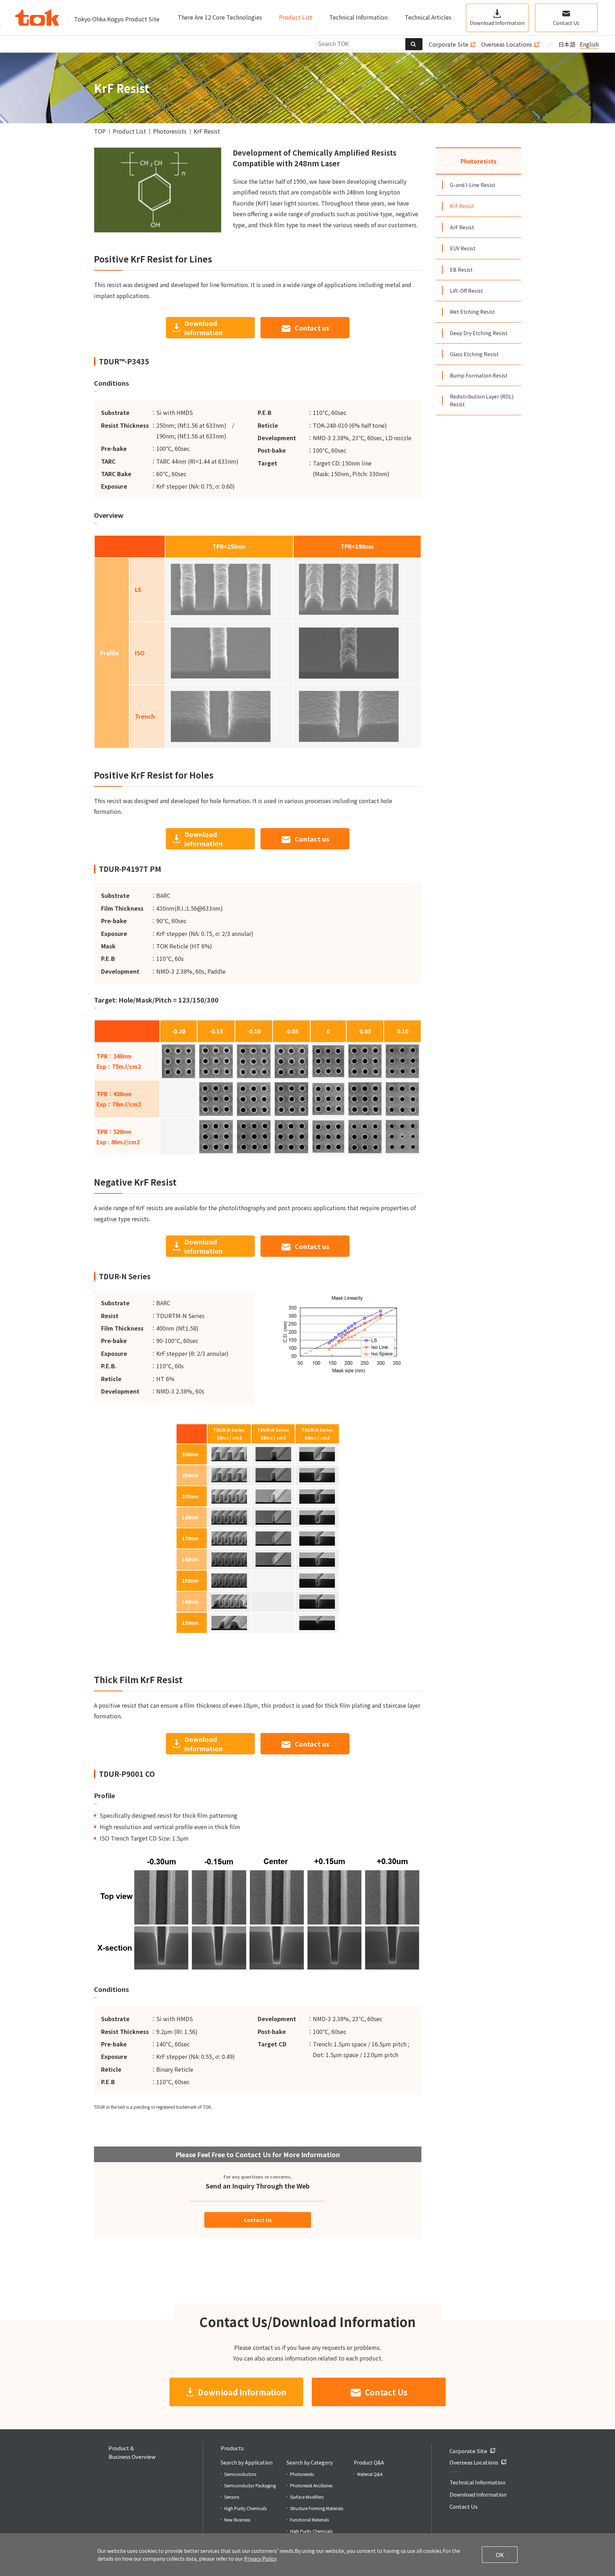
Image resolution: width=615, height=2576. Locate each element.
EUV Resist (463, 248)
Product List (296, 17)
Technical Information (358, 17)
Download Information (242, 2392)
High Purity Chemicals (245, 2508)
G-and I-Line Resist (473, 185)
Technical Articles (428, 17)
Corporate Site (449, 44)
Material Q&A (370, 2474)
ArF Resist (462, 227)
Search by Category (310, 2462)
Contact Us (258, 2220)
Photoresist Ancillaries (311, 2485)
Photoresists (479, 161)
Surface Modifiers (307, 2497)
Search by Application (247, 2462)
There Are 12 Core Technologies (220, 17)
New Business (237, 2520)
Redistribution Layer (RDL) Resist (482, 400)
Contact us (312, 328)
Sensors (232, 2497)
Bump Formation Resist (479, 375)
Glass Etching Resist (474, 354)
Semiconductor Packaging (250, 2485)
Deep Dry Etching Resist (479, 333)
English (589, 44)
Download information (204, 328)
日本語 (567, 44)
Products (232, 2448)
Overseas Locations (507, 44)
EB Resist (461, 270)
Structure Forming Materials (317, 2508)
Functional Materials (309, 2520)
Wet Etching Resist (472, 312)
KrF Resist (462, 206)
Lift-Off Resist (466, 291)
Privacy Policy (260, 2559)
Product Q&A (369, 2462)
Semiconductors (240, 2474)
